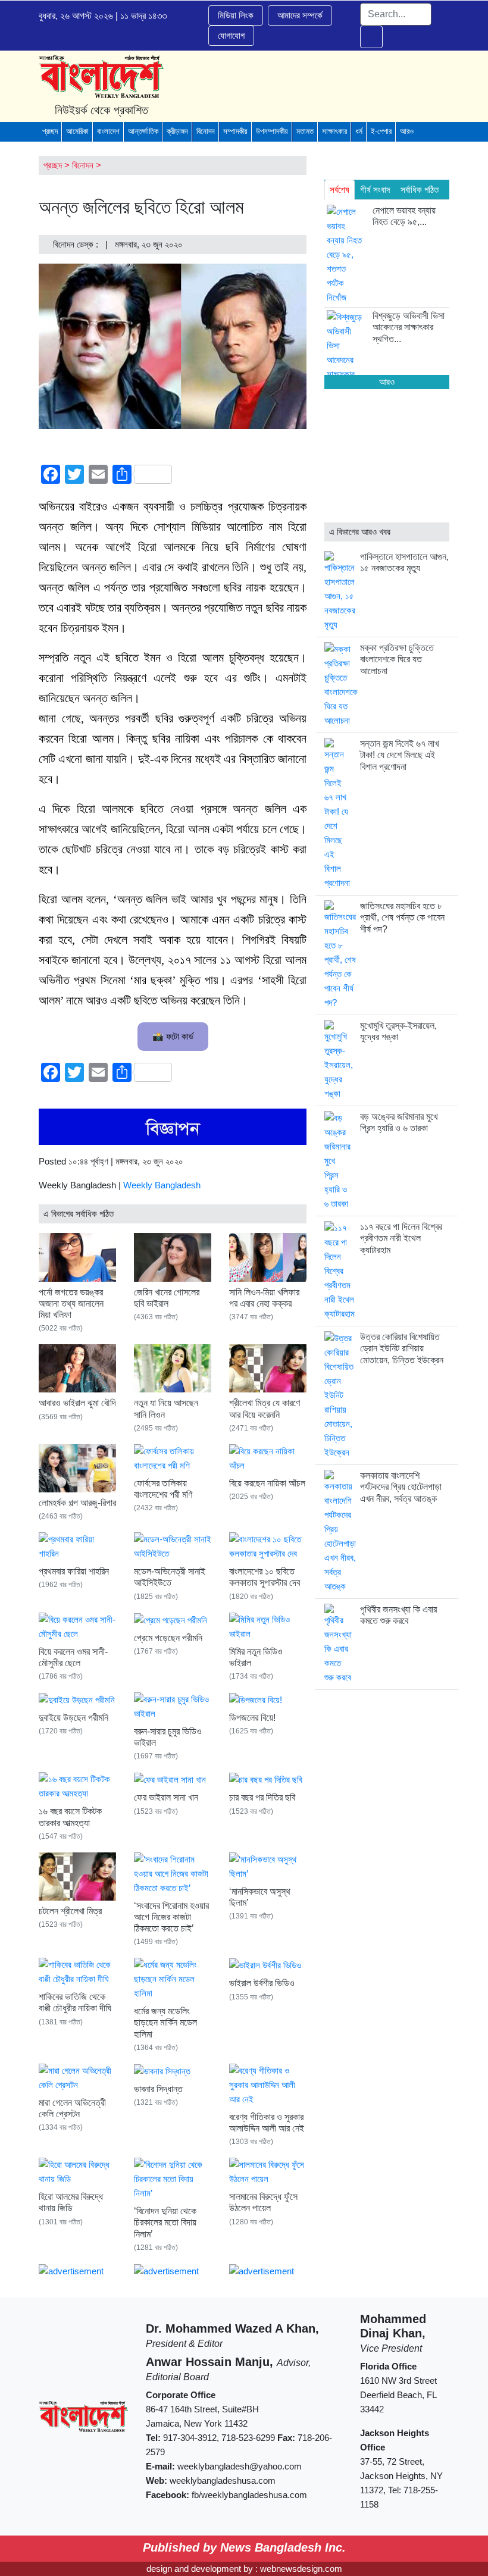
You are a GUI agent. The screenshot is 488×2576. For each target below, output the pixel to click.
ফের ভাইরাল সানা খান (166, 1797)
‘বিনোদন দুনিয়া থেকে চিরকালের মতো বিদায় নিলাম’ (165, 2222)
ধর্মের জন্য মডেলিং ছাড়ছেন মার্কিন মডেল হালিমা (165, 2022)
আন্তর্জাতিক (143, 131)
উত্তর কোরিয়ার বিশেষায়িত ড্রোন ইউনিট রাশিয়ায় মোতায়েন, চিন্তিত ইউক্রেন (402, 1348)
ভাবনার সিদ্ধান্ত (158, 2089)
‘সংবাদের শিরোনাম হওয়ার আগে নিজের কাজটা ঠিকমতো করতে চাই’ (171, 1917)
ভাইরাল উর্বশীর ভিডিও (262, 1983)
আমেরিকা (77, 131)
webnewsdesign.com (301, 2569)
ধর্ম (359, 131)
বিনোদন (206, 131)
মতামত (305, 131)
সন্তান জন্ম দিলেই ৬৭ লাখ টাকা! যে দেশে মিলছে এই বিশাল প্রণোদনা (399, 755)
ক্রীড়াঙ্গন (177, 131)
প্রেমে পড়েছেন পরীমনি (168, 1638)
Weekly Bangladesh (162, 1185)
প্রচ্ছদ (50, 131)
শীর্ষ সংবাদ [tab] (375, 190)
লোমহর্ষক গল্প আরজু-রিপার (77, 1503)
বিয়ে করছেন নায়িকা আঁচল (267, 1483)
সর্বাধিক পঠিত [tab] (420, 190)
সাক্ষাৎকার (334, 131)
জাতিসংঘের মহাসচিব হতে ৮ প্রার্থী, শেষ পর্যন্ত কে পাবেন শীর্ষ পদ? (402, 917)
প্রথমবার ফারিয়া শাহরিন (74, 1571)
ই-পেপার (381, 131)
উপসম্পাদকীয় (272, 131)
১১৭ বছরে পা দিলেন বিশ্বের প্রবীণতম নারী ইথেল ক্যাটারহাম (401, 1238)
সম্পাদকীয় (235, 131)
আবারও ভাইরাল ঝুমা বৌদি (77, 1403)
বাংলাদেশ (108, 131)
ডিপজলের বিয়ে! (252, 1718)
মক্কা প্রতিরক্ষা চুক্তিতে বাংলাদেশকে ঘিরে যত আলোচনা (397, 659)
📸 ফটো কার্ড (173, 1036)
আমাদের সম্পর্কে (300, 15)
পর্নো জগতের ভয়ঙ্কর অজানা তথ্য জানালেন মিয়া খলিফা (71, 1303)
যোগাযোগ (231, 35)
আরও (407, 131)
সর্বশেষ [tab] (340, 190)
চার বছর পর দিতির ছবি (262, 1797)
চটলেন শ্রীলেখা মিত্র (70, 1911)
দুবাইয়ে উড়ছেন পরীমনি (73, 1718)
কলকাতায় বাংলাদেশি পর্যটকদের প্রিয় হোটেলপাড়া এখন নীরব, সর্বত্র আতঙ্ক (401, 1487)
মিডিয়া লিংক (236, 15)
